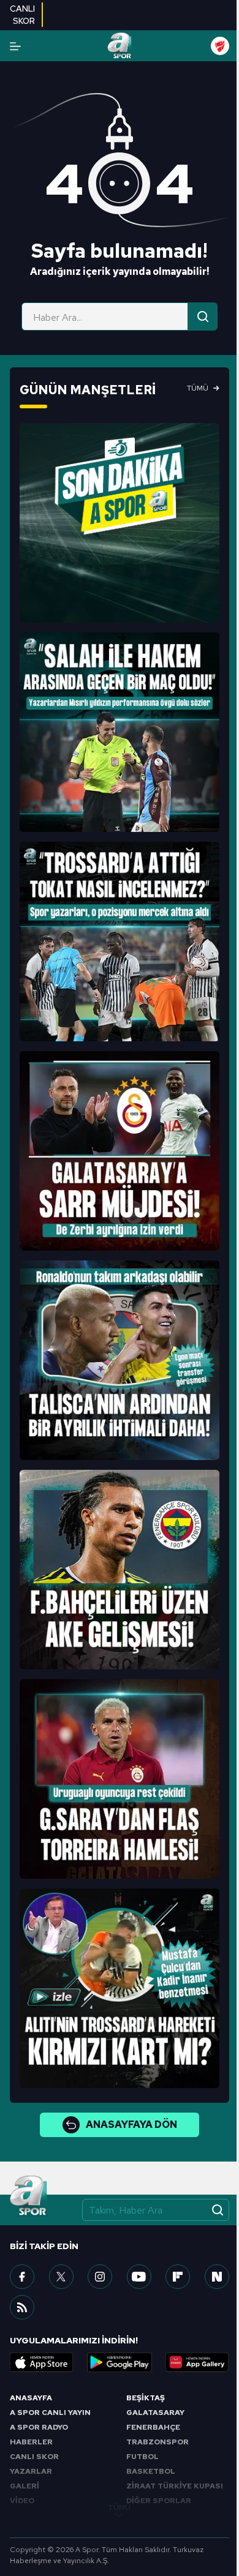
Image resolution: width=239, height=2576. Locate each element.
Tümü (198, 388)
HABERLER (31, 2442)
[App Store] (42, 2362)
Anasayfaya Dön (131, 2125)
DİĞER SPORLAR (159, 2501)
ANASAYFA (31, 2398)
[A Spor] (119, 46)
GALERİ (25, 2486)
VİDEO (22, 2501)
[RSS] (22, 2307)
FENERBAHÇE (153, 2427)
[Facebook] (22, 2277)
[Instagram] (100, 2277)
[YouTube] (139, 2277)
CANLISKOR (22, 15)
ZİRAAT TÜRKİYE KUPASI (175, 2486)
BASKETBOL (151, 2471)
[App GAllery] (197, 2362)
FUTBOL (142, 2457)
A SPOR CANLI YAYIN (50, 2413)
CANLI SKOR (34, 2457)
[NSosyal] (217, 2277)
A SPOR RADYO (39, 2427)
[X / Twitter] (61, 2277)
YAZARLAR (31, 2471)
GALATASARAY (155, 2413)
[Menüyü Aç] (15, 46)
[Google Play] (120, 2362)
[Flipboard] (178, 2277)
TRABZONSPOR (157, 2442)
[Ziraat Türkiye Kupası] (220, 46)
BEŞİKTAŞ (146, 2398)
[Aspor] (120, 523)
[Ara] (203, 316)
